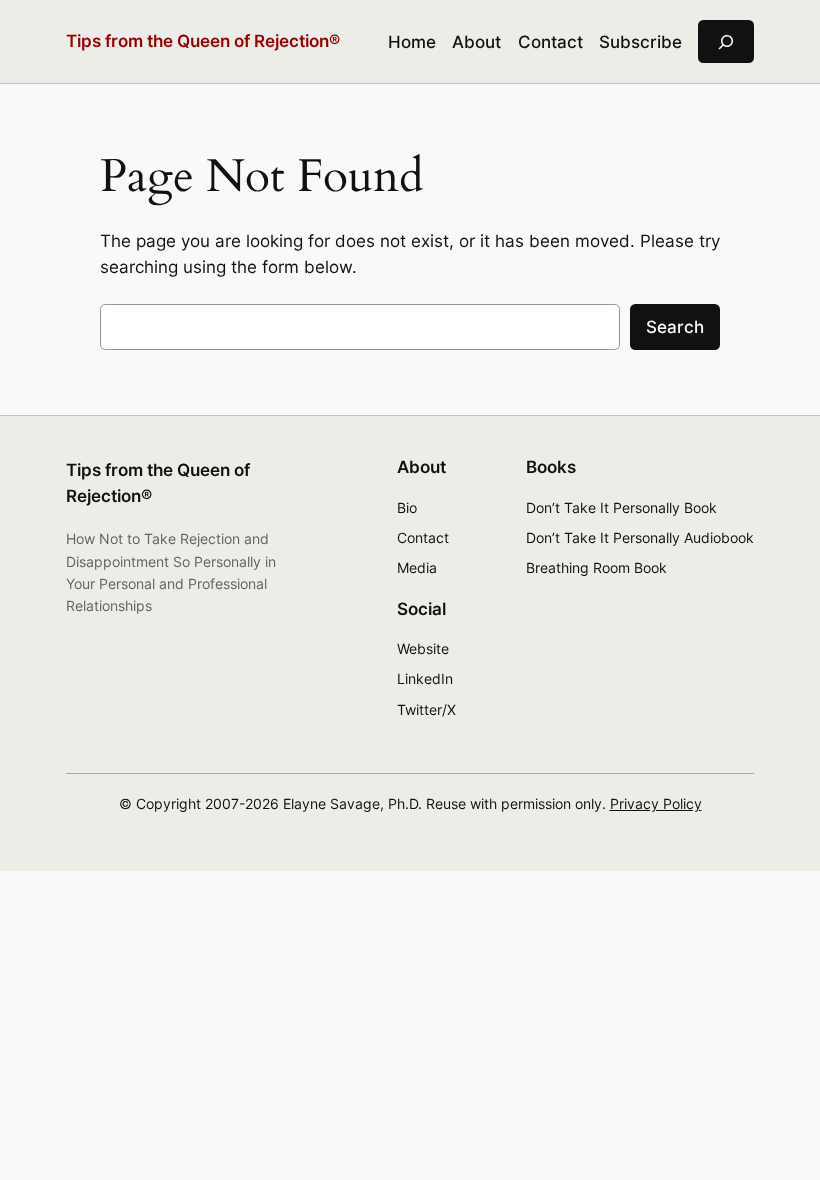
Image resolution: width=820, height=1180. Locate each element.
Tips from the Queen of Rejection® (203, 41)
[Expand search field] (726, 41)
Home (412, 42)
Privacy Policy (656, 803)
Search (675, 327)
